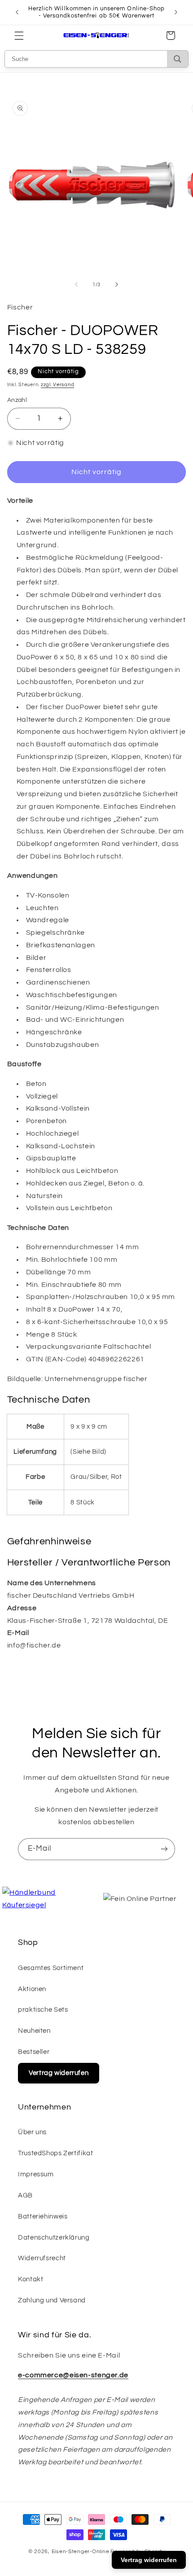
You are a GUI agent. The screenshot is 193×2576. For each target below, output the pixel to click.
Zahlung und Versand (52, 2300)
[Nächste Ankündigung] (176, 12)
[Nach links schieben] (76, 285)
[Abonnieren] (164, 1849)
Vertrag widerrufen (59, 2073)
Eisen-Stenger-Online (81, 2552)
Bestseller (34, 2052)
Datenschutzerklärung (54, 2238)
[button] (19, 35)
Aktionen (32, 1989)
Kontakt (31, 2279)
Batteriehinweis (43, 2216)
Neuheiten (34, 2031)
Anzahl (17, 400)
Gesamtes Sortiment (51, 1968)
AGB (25, 2195)
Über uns (32, 2132)
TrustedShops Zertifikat (56, 2153)
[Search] (178, 59)
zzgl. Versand (58, 385)
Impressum (36, 2174)
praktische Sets (43, 2010)
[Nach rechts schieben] (117, 285)
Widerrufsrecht (42, 2258)
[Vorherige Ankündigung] (17, 12)
